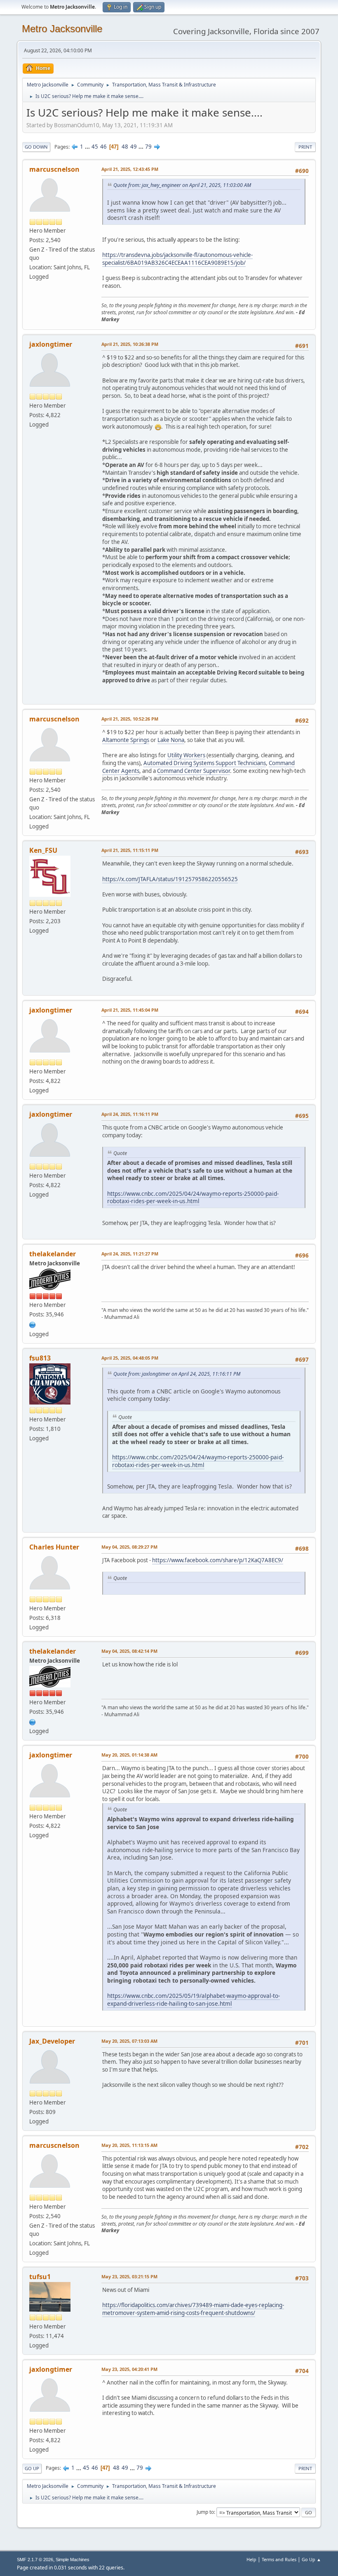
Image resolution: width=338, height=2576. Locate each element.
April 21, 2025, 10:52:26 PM (130, 719)
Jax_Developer (52, 2041)
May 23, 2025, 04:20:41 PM (129, 2369)
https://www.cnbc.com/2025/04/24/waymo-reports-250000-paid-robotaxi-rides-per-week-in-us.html (193, 1197)
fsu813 (40, 1358)
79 (148, 147)
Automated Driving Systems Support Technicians (205, 763)
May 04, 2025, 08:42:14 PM (129, 1651)
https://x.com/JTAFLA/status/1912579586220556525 (170, 879)
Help (251, 2559)
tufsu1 (40, 2277)
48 (125, 147)
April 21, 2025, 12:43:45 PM (130, 169)
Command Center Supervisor (194, 771)
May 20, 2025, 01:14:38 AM (129, 1755)
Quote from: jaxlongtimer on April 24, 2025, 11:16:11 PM (177, 1374)
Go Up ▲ (311, 2559)
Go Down (36, 147)
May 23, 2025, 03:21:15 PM (129, 2276)
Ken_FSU (43, 850)
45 (95, 147)
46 (103, 147)
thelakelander (53, 1254)
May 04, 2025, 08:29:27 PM (129, 1547)
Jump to (205, 2512)
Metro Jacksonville (62, 29)
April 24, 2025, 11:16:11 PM (130, 1114)
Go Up (32, 2468)
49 (134, 147)
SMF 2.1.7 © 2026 (35, 2560)
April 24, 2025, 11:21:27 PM (130, 1254)
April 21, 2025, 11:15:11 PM (130, 850)
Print (305, 147)
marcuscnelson (54, 169)
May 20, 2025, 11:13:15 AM (129, 2145)
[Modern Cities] (33, 1324)
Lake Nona (171, 740)
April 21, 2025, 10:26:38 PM (130, 344)
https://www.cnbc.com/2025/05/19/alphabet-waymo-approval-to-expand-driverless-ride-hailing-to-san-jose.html (194, 2000)
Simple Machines (73, 2560)
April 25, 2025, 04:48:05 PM (130, 1358)
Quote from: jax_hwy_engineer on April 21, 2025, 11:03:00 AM (182, 185)
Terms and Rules (279, 2559)
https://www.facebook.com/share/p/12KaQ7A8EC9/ (218, 1560)
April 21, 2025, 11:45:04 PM (130, 1010)
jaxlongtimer (51, 344)
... (88, 147)
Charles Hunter (54, 1547)
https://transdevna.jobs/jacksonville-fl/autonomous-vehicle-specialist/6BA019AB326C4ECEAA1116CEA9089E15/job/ (177, 259)
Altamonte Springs (126, 740)
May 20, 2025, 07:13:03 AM (129, 2041)
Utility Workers (186, 755)
